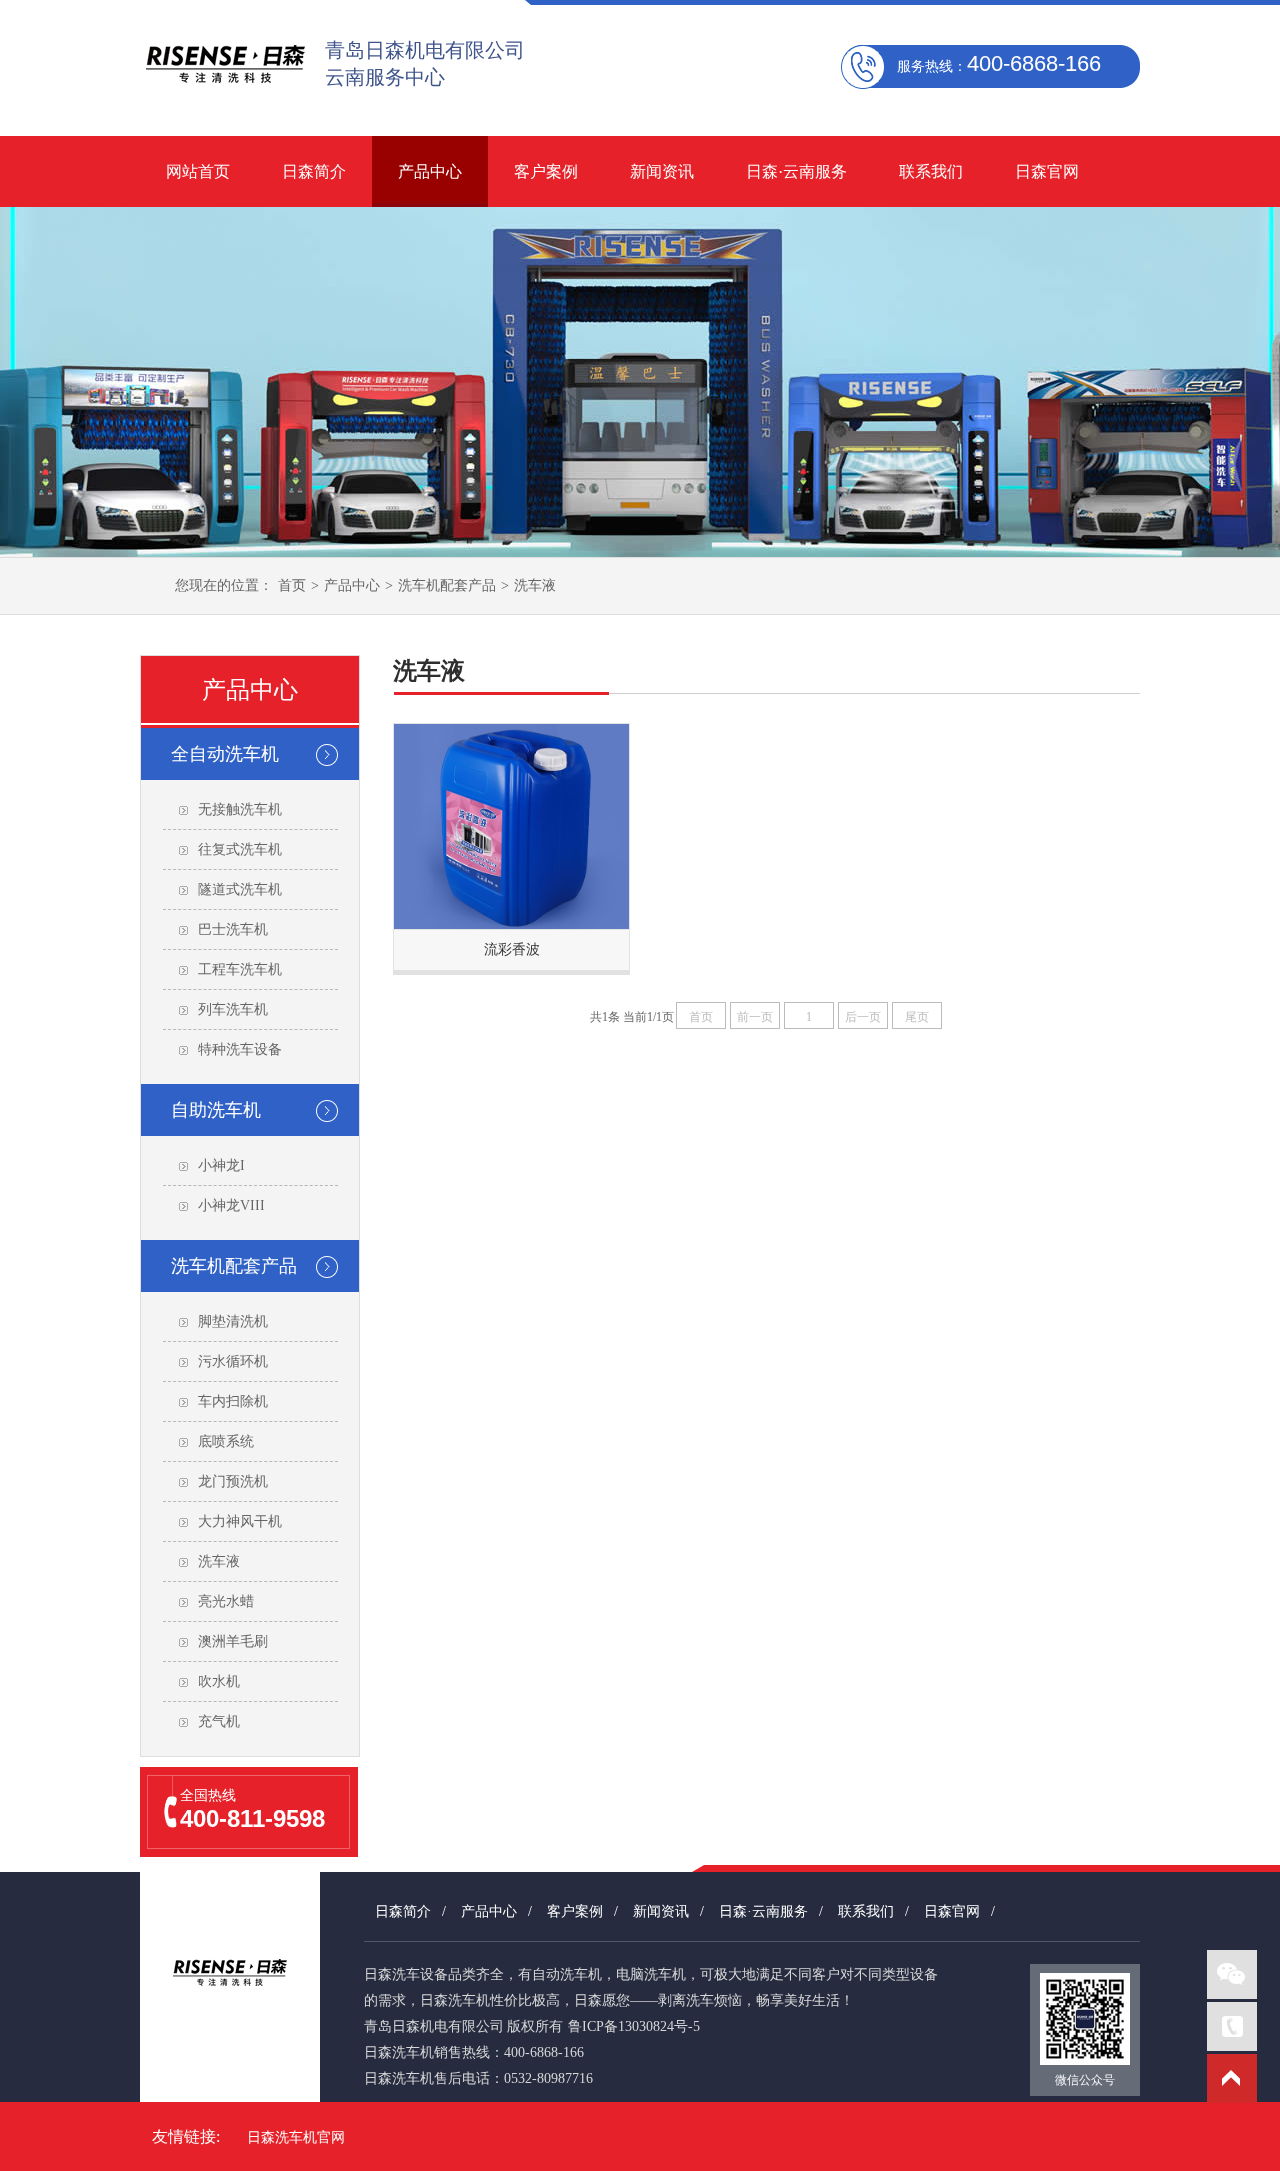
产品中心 (430, 171)
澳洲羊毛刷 (233, 1641)
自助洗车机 (216, 1110)
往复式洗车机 (240, 849)
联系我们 (931, 171)
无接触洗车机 (240, 809)
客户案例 (546, 171)
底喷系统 (226, 1441)
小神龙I (221, 1165)
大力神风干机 (240, 1521)
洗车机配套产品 (447, 585)
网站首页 (198, 171)
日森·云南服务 (796, 171)
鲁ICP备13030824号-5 (634, 2026)
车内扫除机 (233, 1401)
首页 (292, 585)
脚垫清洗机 (233, 1321)
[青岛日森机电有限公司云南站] (225, 96)
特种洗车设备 (240, 1049)
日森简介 (314, 171)
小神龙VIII (231, 1205)
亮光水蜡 (226, 1601)
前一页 (755, 1017)
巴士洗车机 (233, 929)
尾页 (917, 1017)
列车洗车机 (233, 1009)
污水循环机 (233, 1361)
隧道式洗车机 (240, 889)
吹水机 (219, 1681)
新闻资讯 (662, 171)
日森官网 (1047, 171)
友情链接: (186, 2136)
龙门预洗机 (233, 1481)
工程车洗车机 (240, 969)
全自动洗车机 (225, 754)
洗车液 (535, 585)
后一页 (863, 1017)
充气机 (219, 1721)
